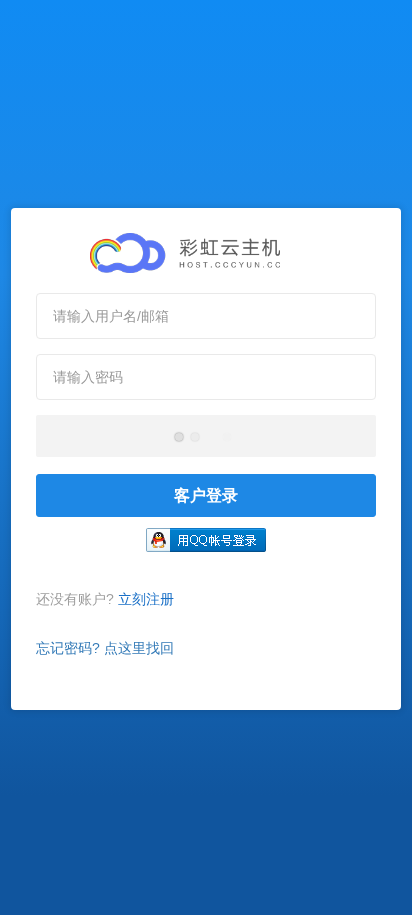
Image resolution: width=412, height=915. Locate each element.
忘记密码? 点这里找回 (105, 648)
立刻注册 (146, 599)
